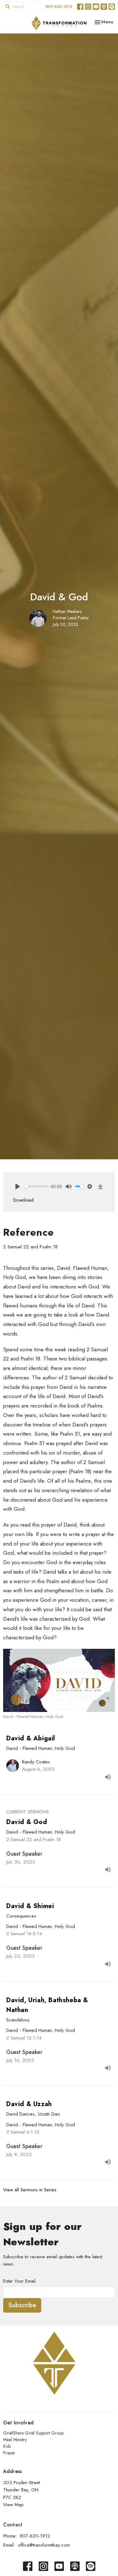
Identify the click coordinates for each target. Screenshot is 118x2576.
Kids (7, 2446)
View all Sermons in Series (30, 2190)
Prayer (9, 2453)
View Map (13, 2505)
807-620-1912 (59, 6)
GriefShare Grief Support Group (33, 2433)
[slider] (37, 1186)
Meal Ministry (15, 2440)
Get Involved (18, 2423)
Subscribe (22, 2305)
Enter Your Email (19, 2281)
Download (23, 1200)
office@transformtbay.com (44, 2545)
